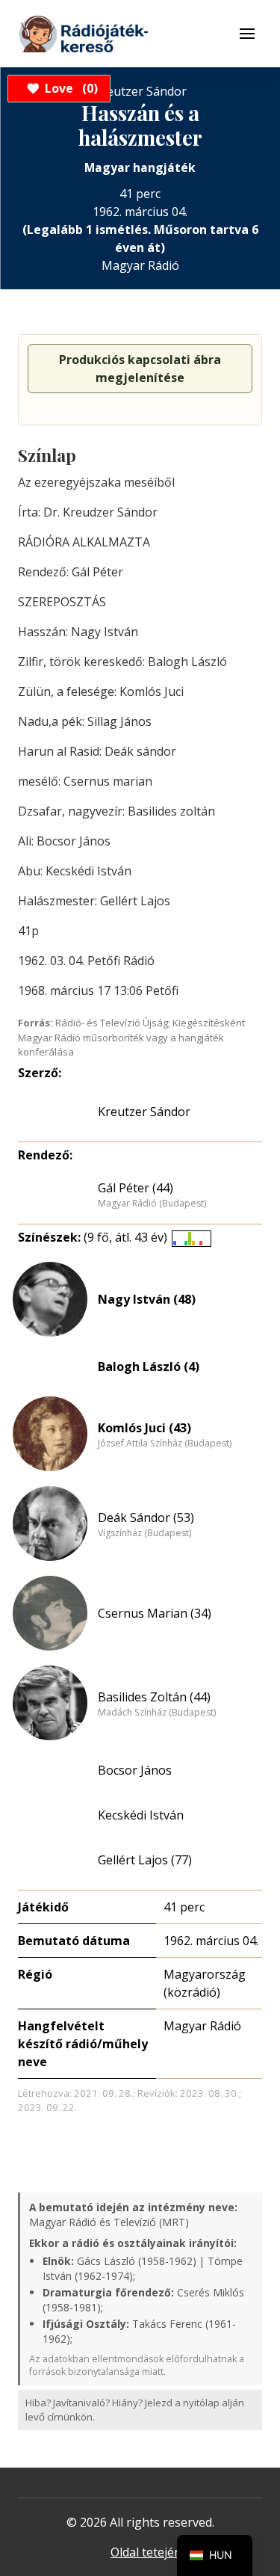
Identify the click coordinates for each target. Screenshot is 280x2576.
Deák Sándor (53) (146, 1517)
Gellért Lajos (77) (145, 1860)
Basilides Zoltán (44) (154, 1697)
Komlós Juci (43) (144, 1428)
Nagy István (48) (147, 1299)
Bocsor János (135, 1770)
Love (69, 88)
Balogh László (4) (149, 1366)
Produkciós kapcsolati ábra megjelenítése (140, 369)
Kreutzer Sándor (144, 1112)
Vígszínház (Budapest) (144, 1533)
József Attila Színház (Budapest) (165, 1443)
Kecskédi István (141, 1815)
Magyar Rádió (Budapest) (152, 1204)
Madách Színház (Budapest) (157, 1713)
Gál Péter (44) (136, 1188)
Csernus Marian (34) (155, 1613)
